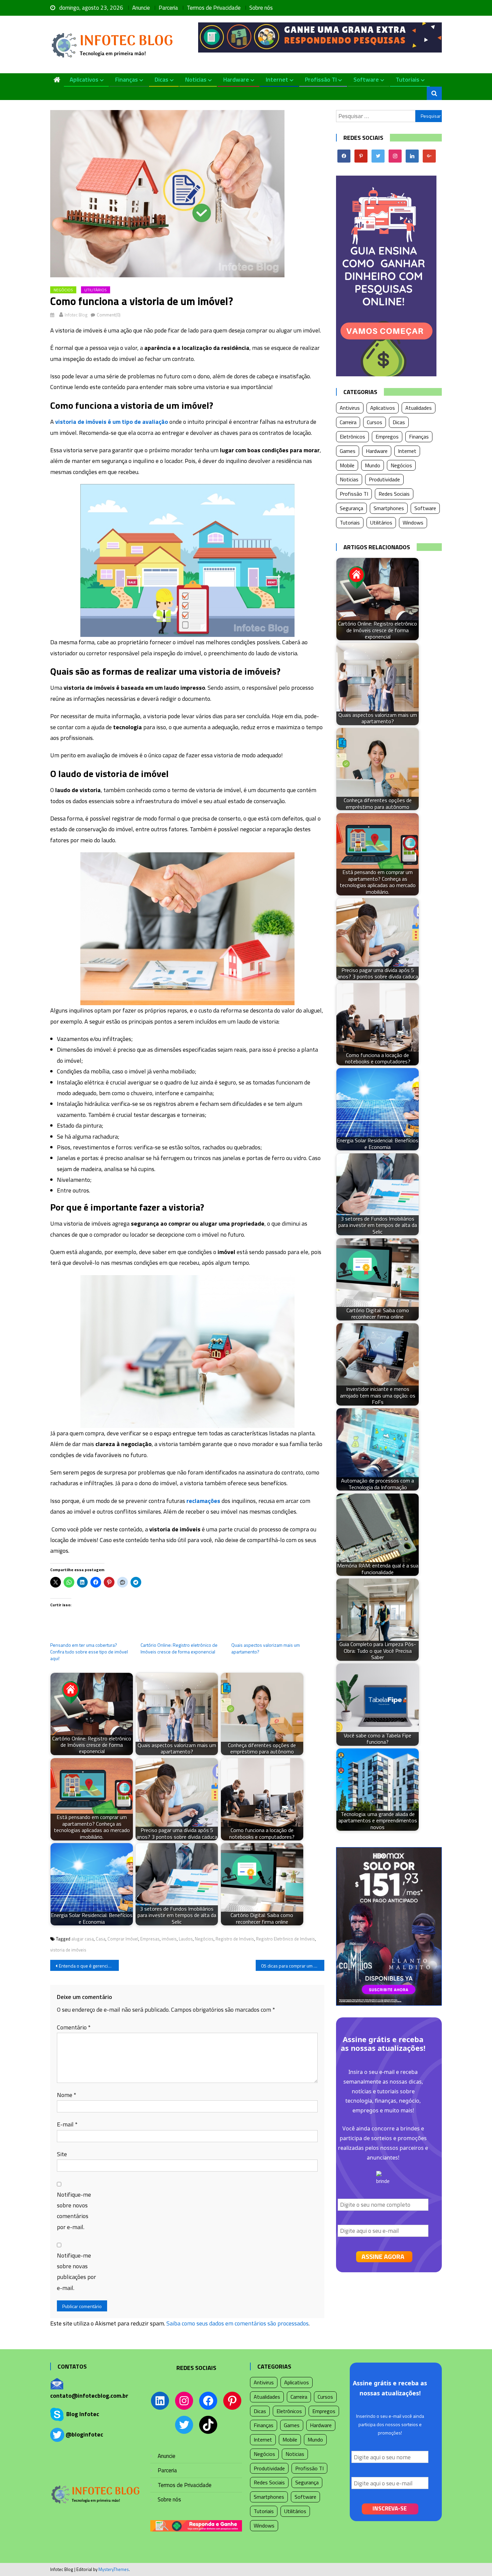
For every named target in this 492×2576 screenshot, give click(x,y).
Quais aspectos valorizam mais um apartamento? (266, 1648)
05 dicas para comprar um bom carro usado (293, 1966)
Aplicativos (84, 79)
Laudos (186, 1939)
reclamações (203, 1501)
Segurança (351, 508)
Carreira (348, 422)
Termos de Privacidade (214, 8)
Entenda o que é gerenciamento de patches (89, 1966)
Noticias (196, 79)
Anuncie (141, 8)
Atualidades (419, 408)
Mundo (373, 465)
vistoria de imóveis (68, 1950)
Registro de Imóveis (235, 1939)
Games (348, 451)
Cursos (375, 422)
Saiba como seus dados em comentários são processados (237, 2323)
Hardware (236, 79)
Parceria (168, 8)
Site (62, 2154)
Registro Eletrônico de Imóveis (285, 1939)
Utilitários (96, 290)
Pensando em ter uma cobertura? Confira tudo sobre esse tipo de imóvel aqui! (89, 1652)
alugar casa (83, 1939)
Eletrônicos (352, 437)
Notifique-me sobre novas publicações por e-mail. (76, 2272)
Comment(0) (109, 315)
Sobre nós (261, 8)
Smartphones (389, 508)
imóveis (169, 1939)
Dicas (161, 79)
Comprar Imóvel (123, 1939)
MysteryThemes (114, 2569)
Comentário (74, 2027)
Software (366, 79)
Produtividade (384, 479)
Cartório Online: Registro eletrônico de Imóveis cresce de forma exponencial (179, 1648)
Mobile (347, 465)
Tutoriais (407, 79)
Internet (277, 79)
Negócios (63, 290)
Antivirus (350, 408)
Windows (413, 522)
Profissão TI (321, 79)
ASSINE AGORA (383, 2256)
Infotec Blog (76, 315)
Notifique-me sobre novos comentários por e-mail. (74, 2211)
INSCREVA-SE (390, 2508)
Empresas (150, 1939)
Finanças (127, 79)
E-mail (67, 2124)
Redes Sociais (394, 494)
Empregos (387, 437)
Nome (67, 2095)
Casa (101, 1939)
